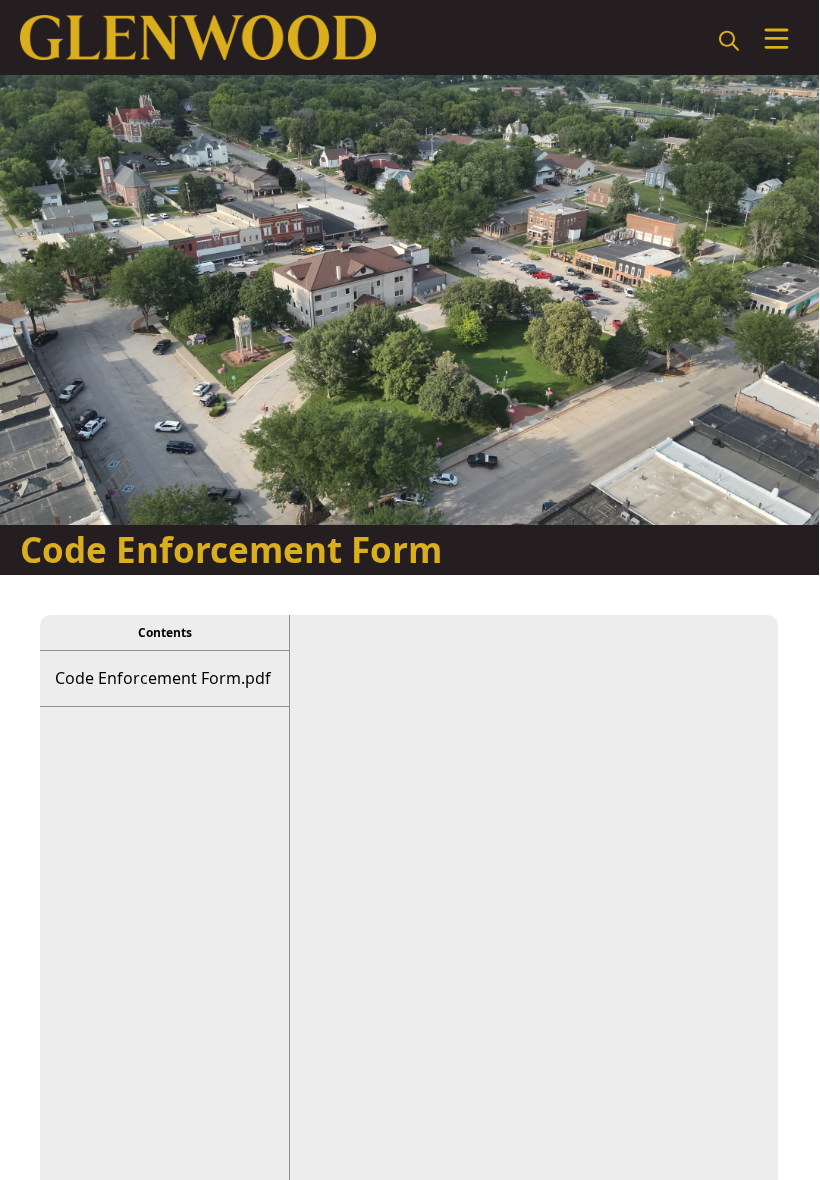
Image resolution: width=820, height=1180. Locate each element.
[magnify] (729, 40)
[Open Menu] (776, 38)
